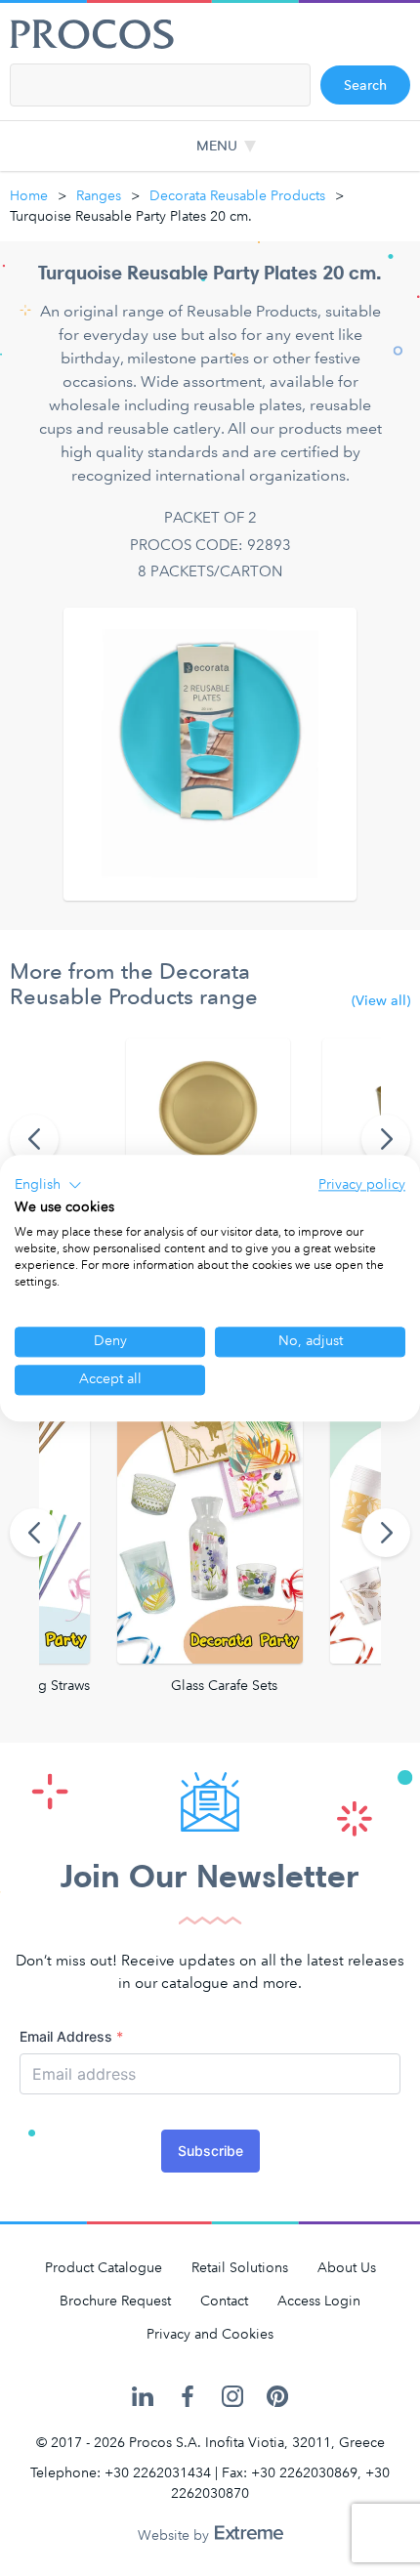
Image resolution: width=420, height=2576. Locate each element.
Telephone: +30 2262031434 (121, 2473)
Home (29, 196)
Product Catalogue (104, 2268)
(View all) (381, 1001)
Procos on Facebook (188, 2397)
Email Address (71, 2036)
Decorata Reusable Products (237, 196)
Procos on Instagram (232, 2397)
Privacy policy (362, 1184)
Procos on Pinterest (277, 2397)
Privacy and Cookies (210, 2334)
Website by (175, 2535)
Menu (217, 146)
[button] (48, 1185)
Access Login (319, 2301)
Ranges (99, 196)
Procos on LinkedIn (143, 2397)
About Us (347, 2268)
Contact (224, 2301)
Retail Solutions (240, 2268)
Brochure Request (115, 2301)
